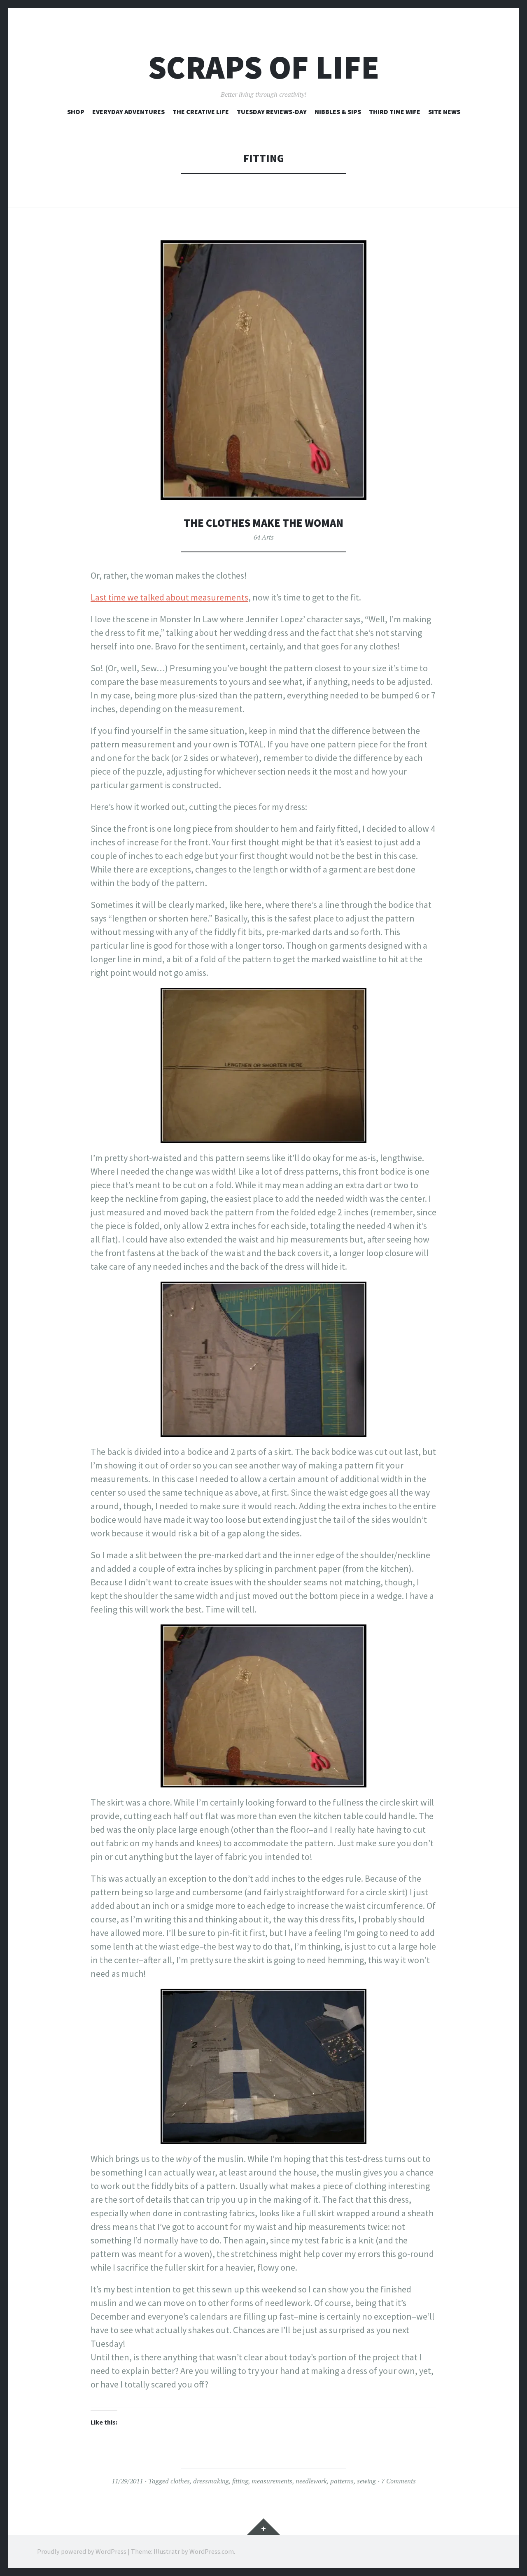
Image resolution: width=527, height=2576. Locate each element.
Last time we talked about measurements (169, 597)
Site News (444, 112)
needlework (311, 2481)
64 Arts (264, 537)
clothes (180, 2481)
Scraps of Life (264, 67)
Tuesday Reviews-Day (272, 112)
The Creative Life (201, 112)
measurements (272, 2481)
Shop (76, 112)
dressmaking (211, 2481)
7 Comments (399, 2481)
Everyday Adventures (128, 112)
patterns (342, 2481)
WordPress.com (212, 2551)
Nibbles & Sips (338, 112)
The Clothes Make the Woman (263, 523)
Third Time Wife (395, 112)
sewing (366, 2481)
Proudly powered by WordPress (82, 2551)
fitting (240, 2481)
